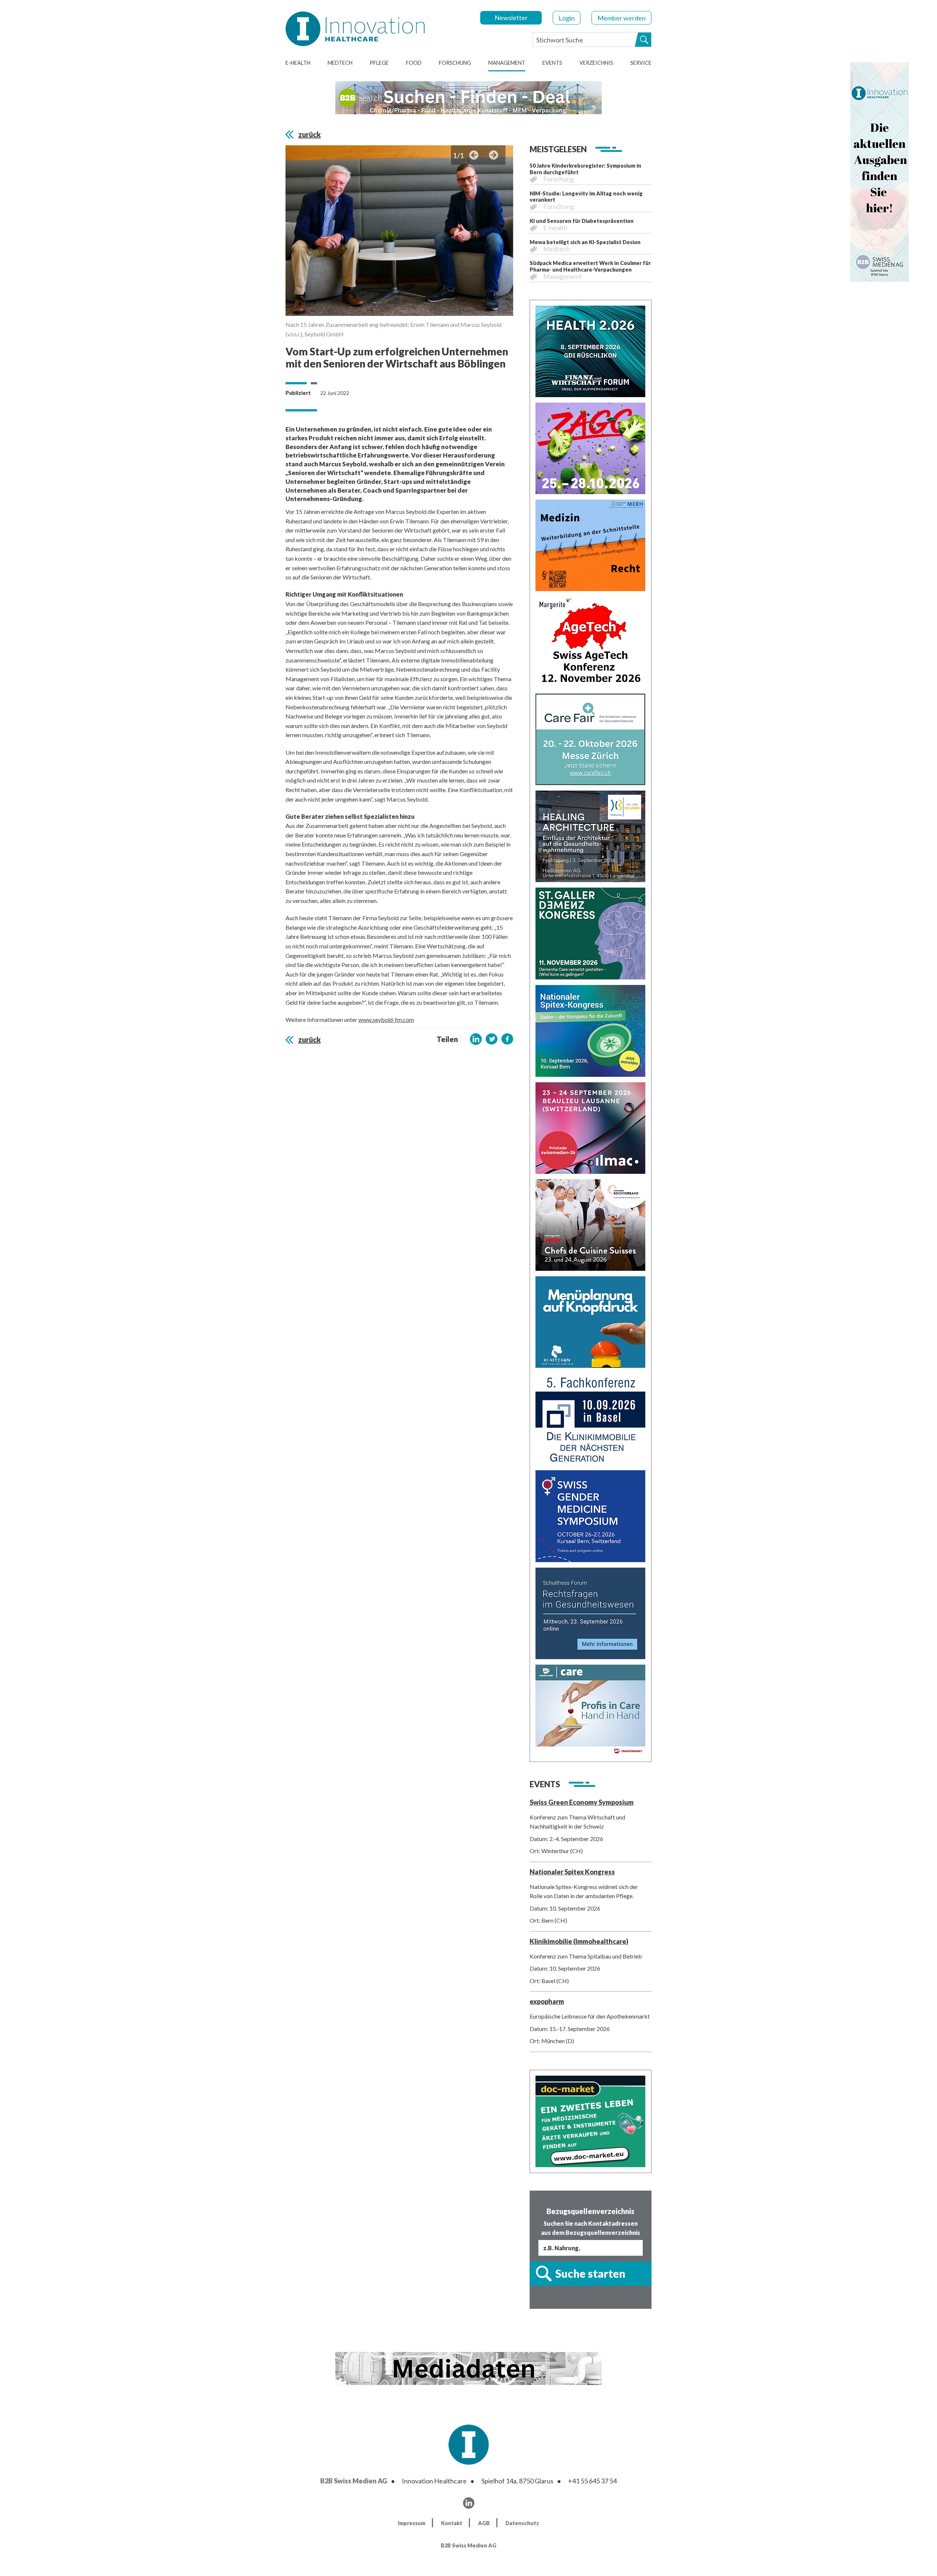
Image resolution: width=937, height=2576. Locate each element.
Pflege (379, 63)
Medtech (340, 63)
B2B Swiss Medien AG (354, 2481)
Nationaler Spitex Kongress (572, 1872)
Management (507, 63)
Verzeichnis (596, 63)
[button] (476, 1039)
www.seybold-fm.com (386, 1020)
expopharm (547, 2001)
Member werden (621, 18)
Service (641, 63)
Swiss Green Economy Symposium (582, 1802)
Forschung (455, 63)
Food (414, 63)
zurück (309, 134)
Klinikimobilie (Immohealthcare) (579, 1941)
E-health (298, 63)
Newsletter (511, 18)
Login (567, 18)
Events (552, 63)
